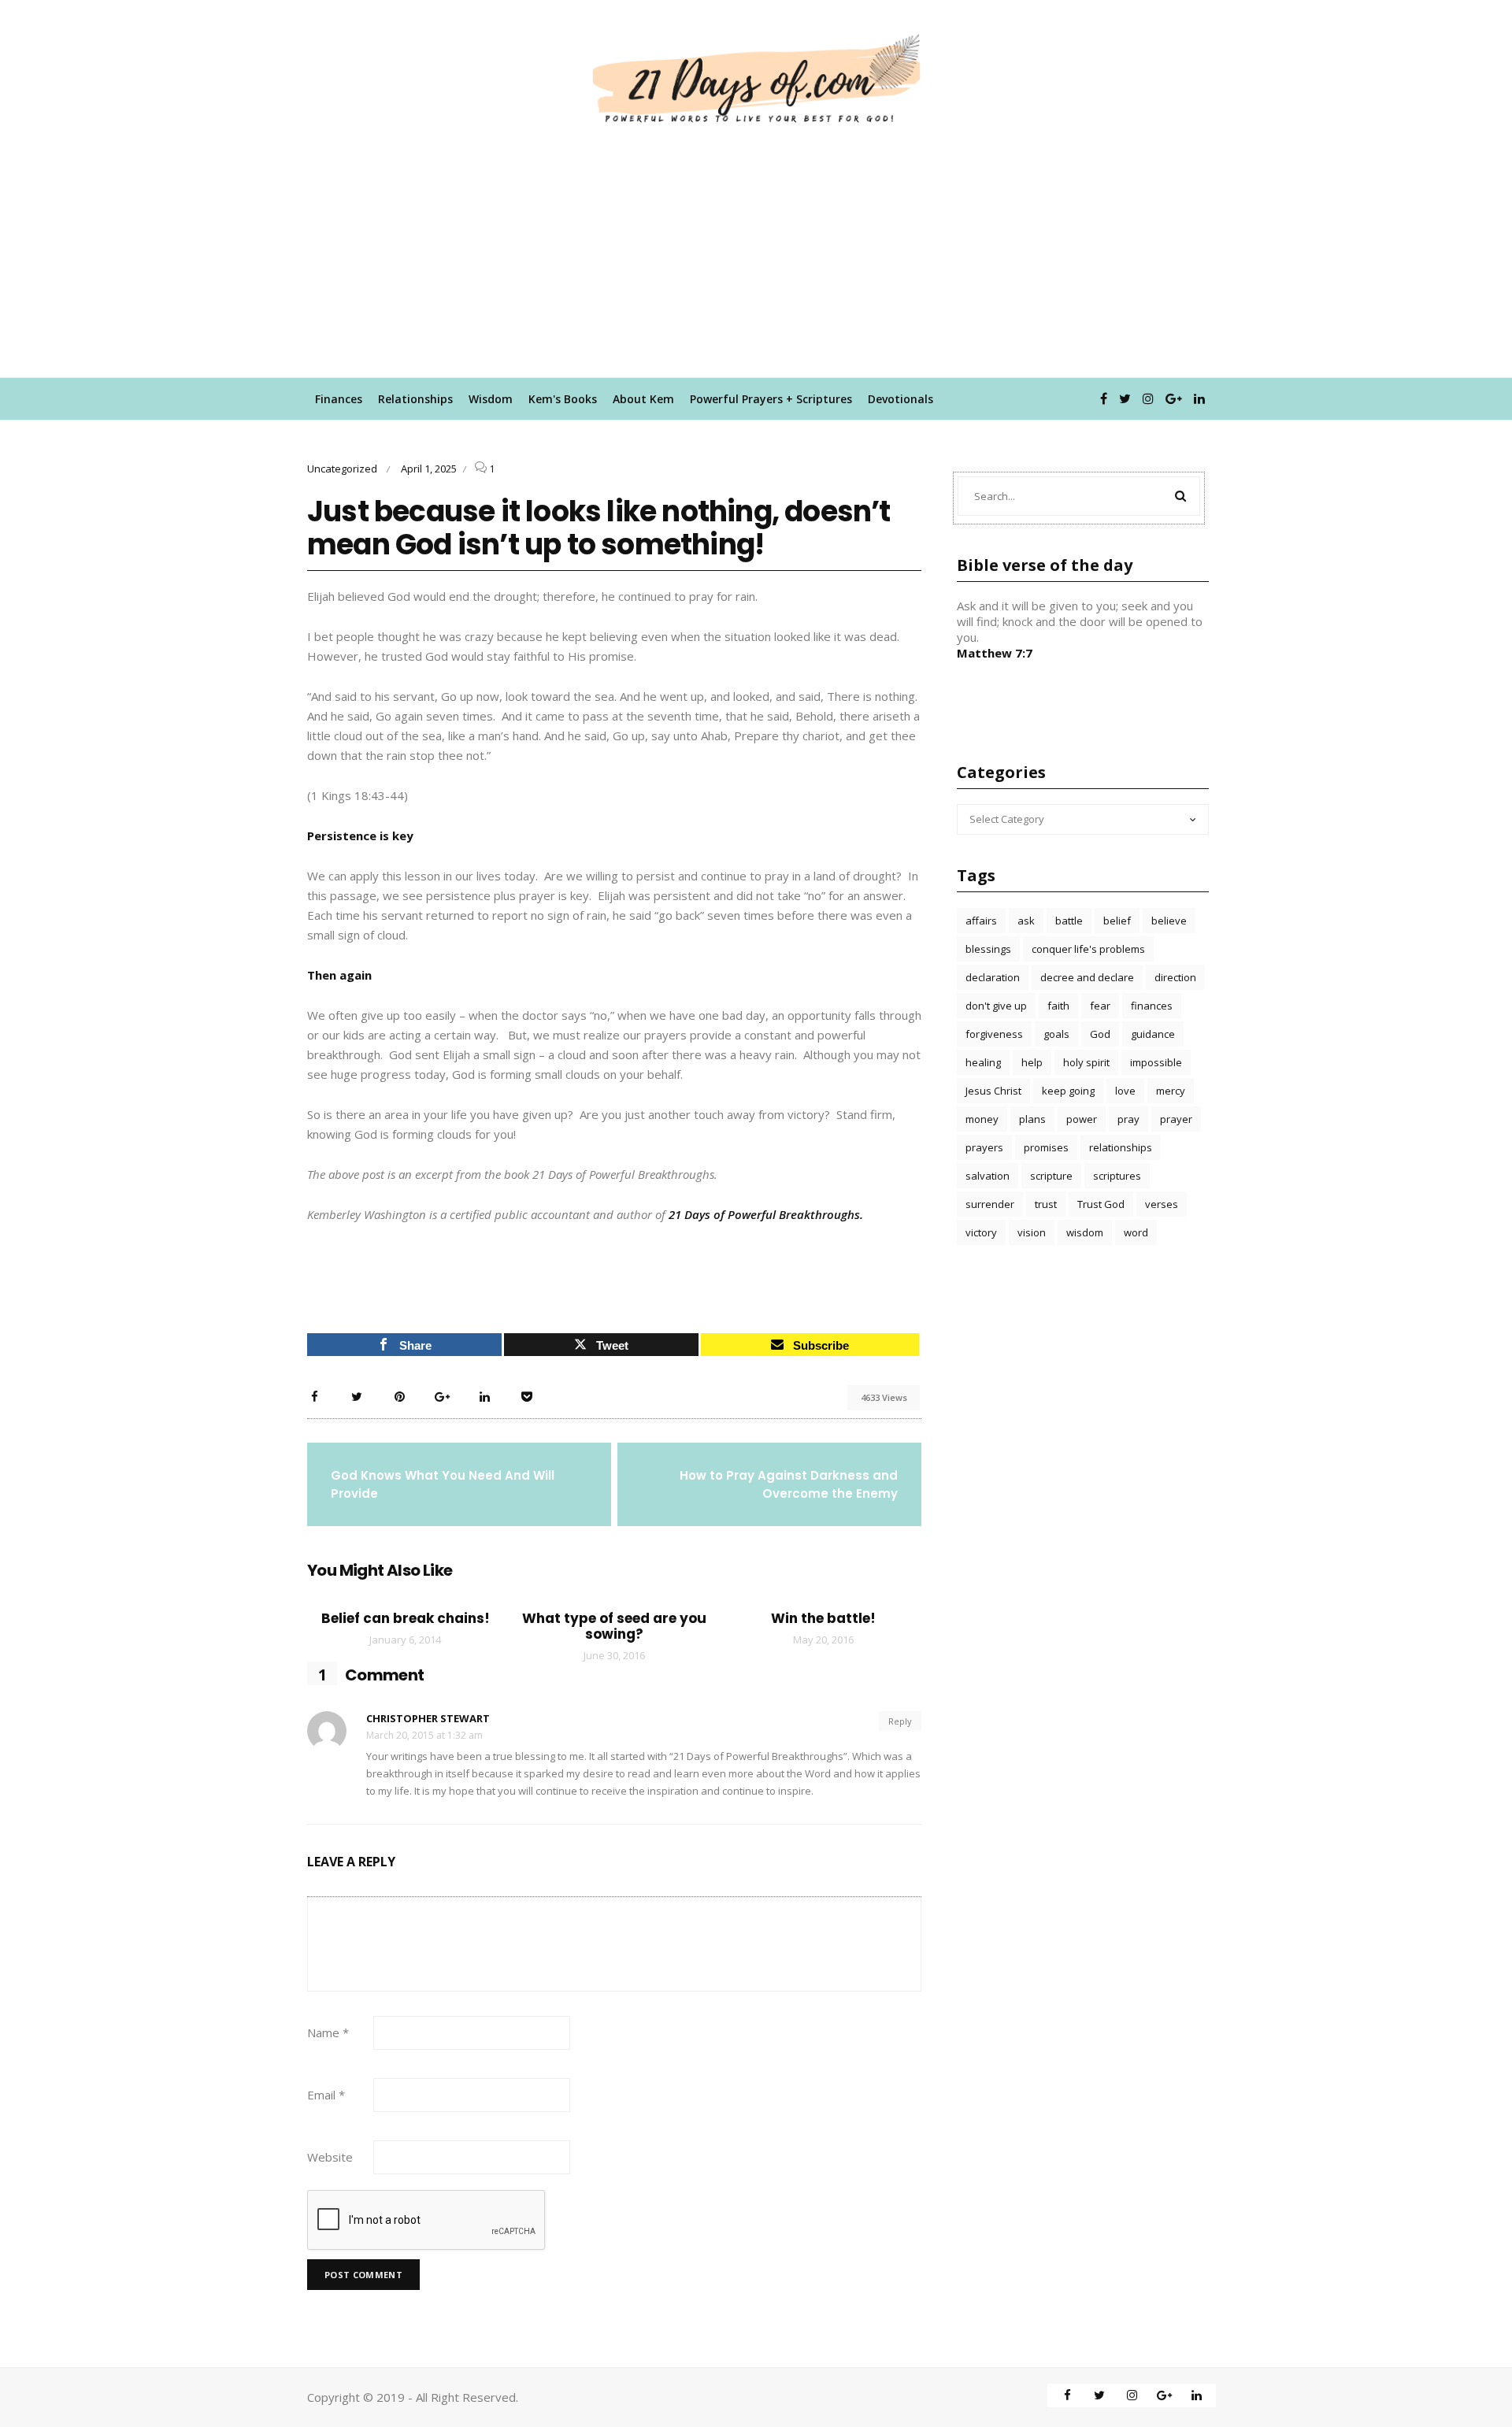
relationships (1121, 1147)
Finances (339, 399)
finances (1152, 1006)
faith (1058, 1006)
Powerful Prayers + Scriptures (771, 399)
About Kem (643, 399)
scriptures (1117, 1176)
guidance (1153, 1034)
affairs (981, 921)
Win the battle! (823, 1618)
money (982, 1119)
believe (1169, 921)
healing (983, 1062)
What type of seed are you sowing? (614, 1626)
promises (1046, 1147)
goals (1056, 1034)
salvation (988, 1176)
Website (330, 2157)
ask (1026, 921)
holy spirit (1086, 1062)
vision (1032, 1232)
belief (1117, 921)
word (1136, 1232)
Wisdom (491, 399)
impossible (1156, 1062)
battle (1069, 921)
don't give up (996, 1006)
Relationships (415, 399)
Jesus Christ (993, 1091)
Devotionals (901, 399)
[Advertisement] (756, 259)
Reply (900, 1721)
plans (1032, 1119)
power (1082, 1119)
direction (1175, 977)
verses (1162, 1204)
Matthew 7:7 (995, 653)
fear (1100, 1006)
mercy (1171, 1091)
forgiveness (994, 1034)
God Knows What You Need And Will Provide (443, 1484)
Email (326, 2095)
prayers (984, 1147)
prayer (1176, 1119)
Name (328, 2032)
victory (981, 1232)
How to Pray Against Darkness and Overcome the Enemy (789, 1484)
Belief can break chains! (406, 1618)
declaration (993, 977)
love (1125, 1091)
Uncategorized (342, 469)
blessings (988, 949)
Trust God (1101, 1204)
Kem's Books (563, 399)
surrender (990, 1204)
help (1032, 1062)
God (1100, 1034)
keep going (1068, 1091)
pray (1128, 1119)
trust (1046, 1204)
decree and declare (1087, 977)
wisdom (1085, 1232)
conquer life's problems (1088, 949)
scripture (1051, 1176)
